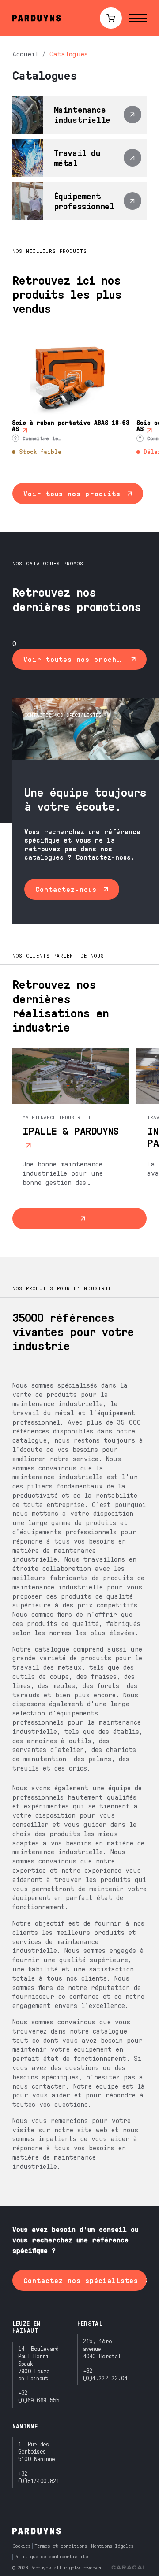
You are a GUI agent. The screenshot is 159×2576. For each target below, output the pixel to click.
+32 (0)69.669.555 (39, 2396)
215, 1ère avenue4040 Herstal (102, 2348)
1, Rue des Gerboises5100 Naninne (37, 2452)
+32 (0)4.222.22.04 (105, 2374)
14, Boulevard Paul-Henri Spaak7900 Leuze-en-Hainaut (38, 2363)
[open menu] (138, 18)
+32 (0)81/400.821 (39, 2477)
